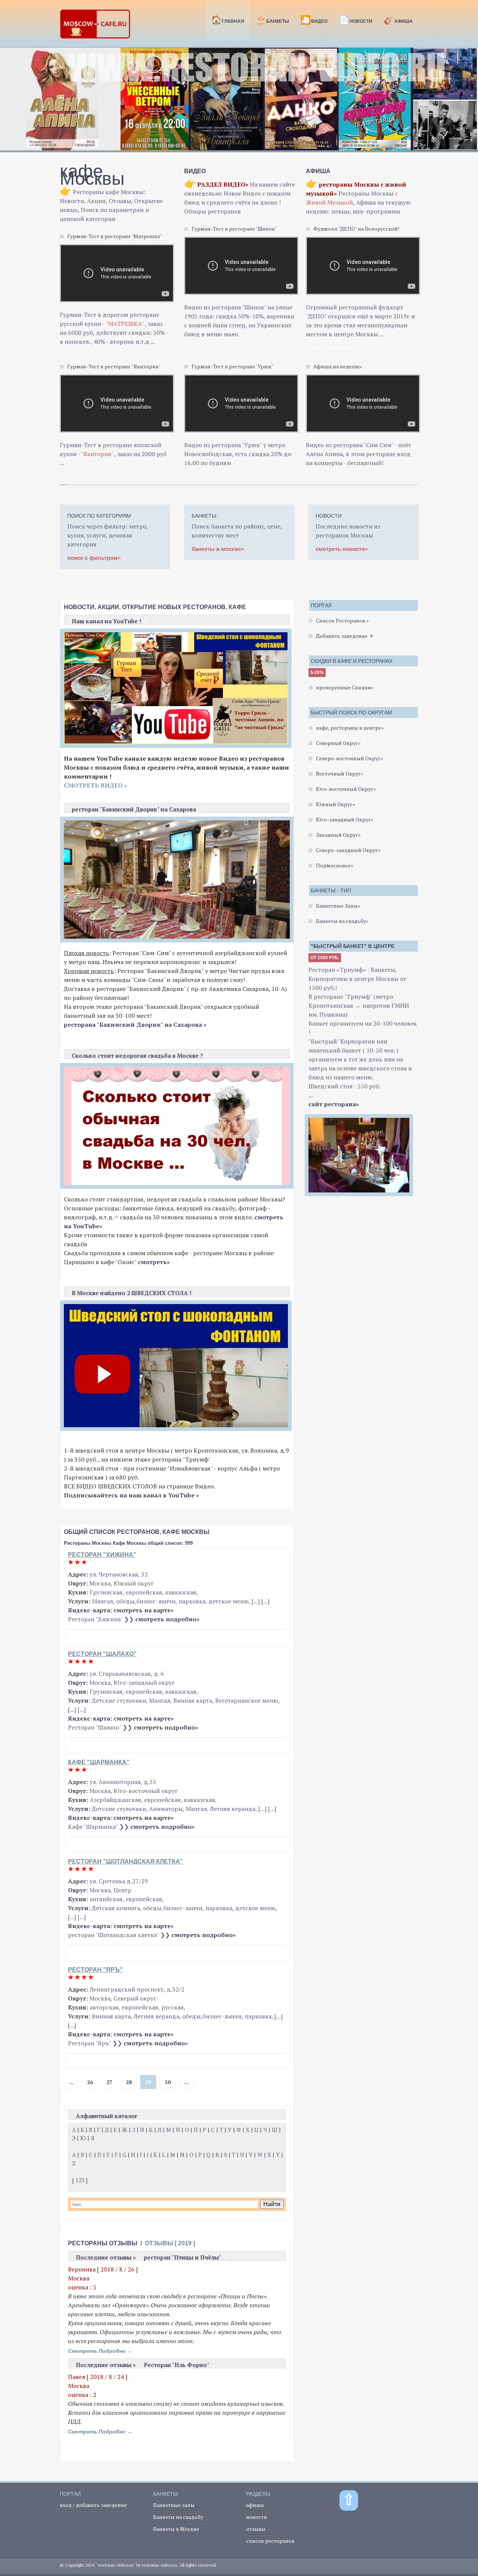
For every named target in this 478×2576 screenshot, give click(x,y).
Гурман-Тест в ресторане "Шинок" (234, 229)
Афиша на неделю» (338, 366)
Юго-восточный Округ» (346, 789)
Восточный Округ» (340, 774)
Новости (356, 20)
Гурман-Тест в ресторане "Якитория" (114, 366)
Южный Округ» (336, 804)
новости (257, 2517)
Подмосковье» (335, 865)
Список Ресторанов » (342, 620)
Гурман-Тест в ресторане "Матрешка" (114, 236)
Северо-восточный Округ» (350, 758)
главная (228, 20)
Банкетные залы (174, 2505)
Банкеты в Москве (176, 2529)
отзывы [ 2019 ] (170, 2243)
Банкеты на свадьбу (178, 2517)
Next (468, 103)
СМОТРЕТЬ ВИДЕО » (95, 785)
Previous (10, 103)
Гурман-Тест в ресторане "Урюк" (232, 366)
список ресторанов (270, 2541)
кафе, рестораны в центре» (350, 728)
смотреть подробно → (100, 2351)
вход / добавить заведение (93, 2505)
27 (109, 2082)
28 (129, 2082)
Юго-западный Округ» (345, 819)
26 (90, 2082)
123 (80, 2180)
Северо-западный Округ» (348, 850)
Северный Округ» (338, 743)
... (71, 2082)
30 (168, 2082)
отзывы (256, 2529)
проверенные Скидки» (345, 687)
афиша (255, 2505)
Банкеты (272, 20)
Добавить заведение (342, 636)
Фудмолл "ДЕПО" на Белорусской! (356, 229)
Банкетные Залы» (338, 906)
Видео (314, 20)
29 (148, 2082)
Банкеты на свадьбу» (342, 921)
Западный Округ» (338, 835)
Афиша (398, 20)
